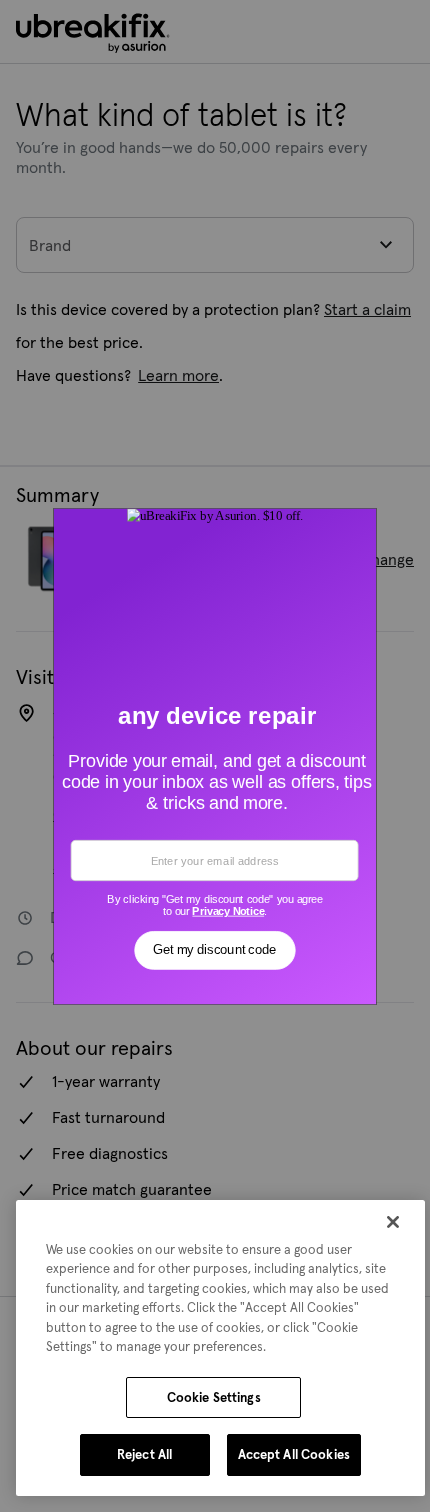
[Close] (393, 1222)
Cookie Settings (214, 1397)
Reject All (144, 1454)
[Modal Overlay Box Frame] (215, 756)
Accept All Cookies (294, 1454)
